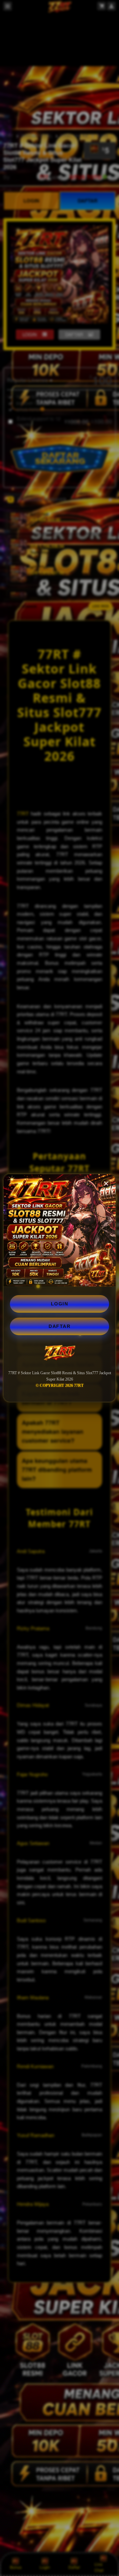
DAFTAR (59, 1326)
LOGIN (60, 1304)
